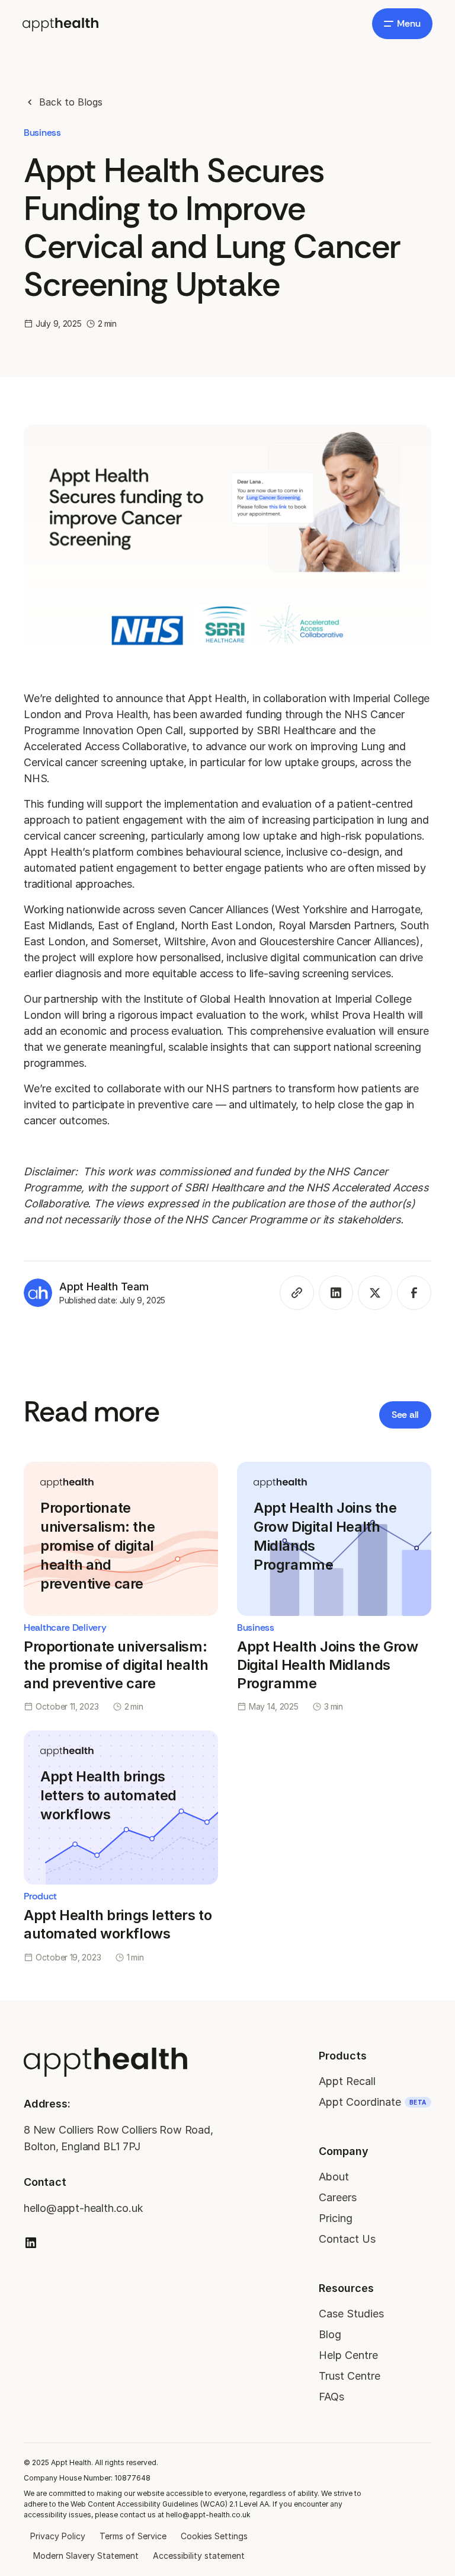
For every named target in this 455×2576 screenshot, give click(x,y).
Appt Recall (347, 2081)
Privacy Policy (58, 2536)
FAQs (331, 2397)
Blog (330, 2334)
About (334, 2177)
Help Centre (348, 2355)
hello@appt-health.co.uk (83, 2208)
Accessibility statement (199, 2556)
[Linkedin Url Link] (31, 2243)
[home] (60, 23)
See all (405, 1415)
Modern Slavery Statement (86, 2556)
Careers (338, 2197)
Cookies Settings (214, 2536)
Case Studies (351, 2314)
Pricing (336, 2218)
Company (344, 2151)
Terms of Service (133, 2536)
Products (343, 2056)
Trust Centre (350, 2376)
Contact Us (347, 2239)
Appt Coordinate (373, 2102)
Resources (346, 2288)
